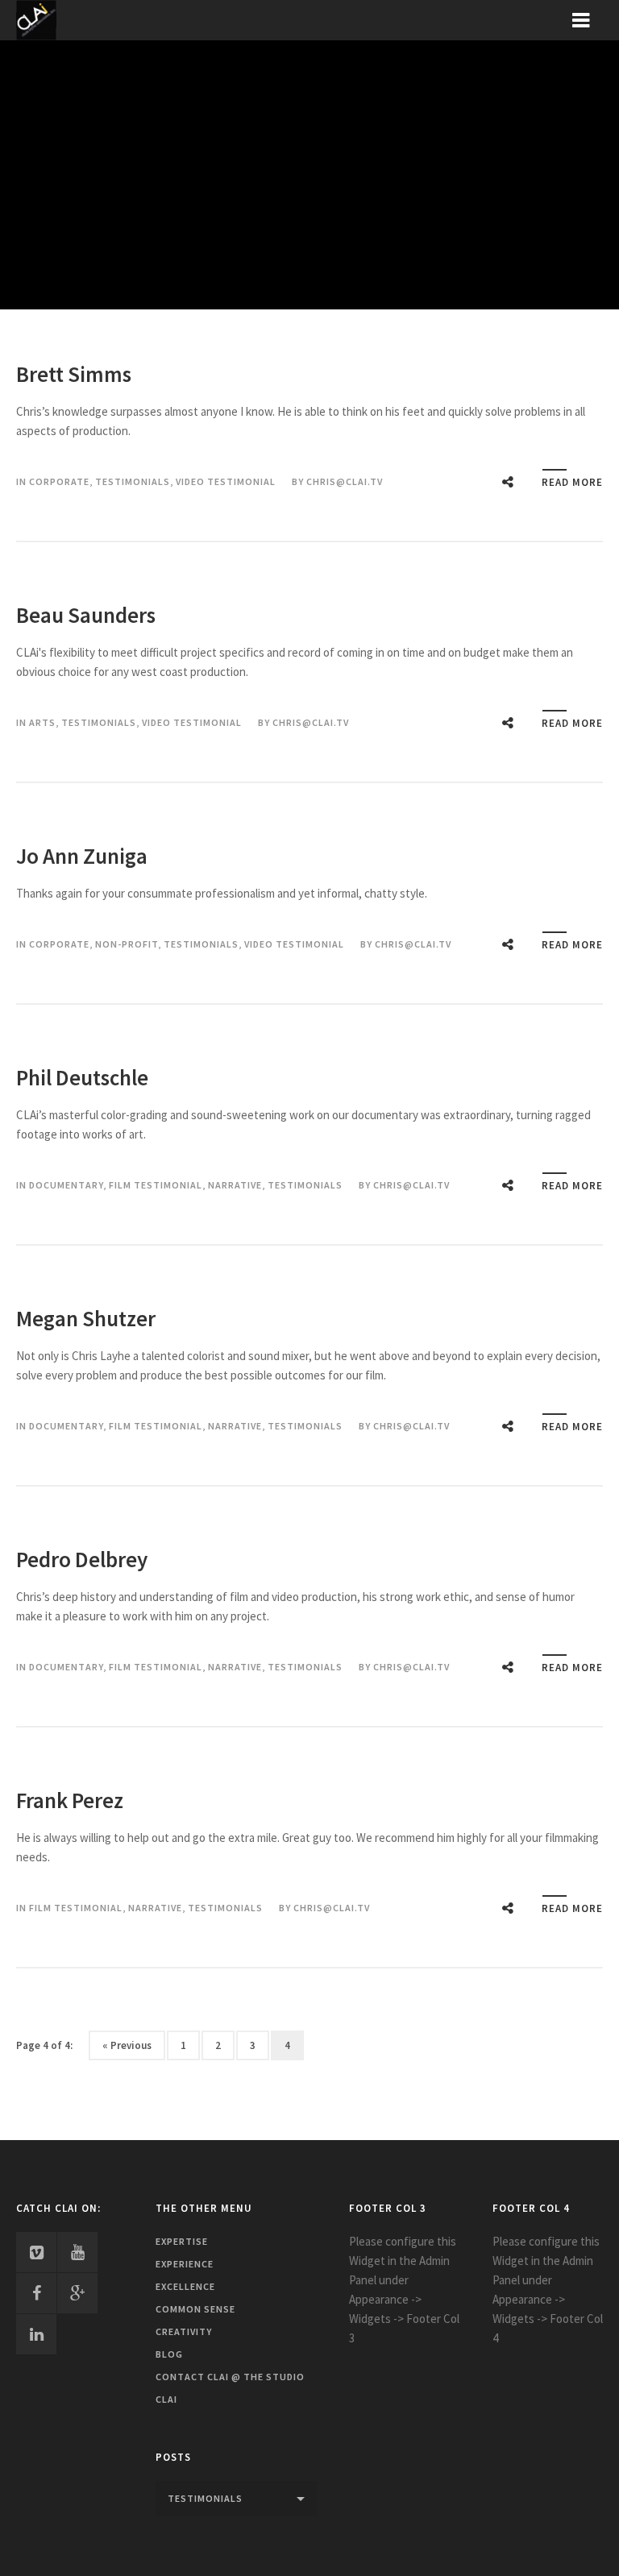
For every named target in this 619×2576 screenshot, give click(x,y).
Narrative (235, 1185)
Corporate (59, 481)
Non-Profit (127, 944)
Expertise (182, 2241)
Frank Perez (70, 1800)
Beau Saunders (86, 615)
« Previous (127, 2045)
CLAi (166, 2399)
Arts (42, 722)
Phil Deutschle (82, 1077)
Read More (572, 482)
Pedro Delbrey (82, 1559)
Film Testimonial (156, 1185)
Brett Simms (74, 374)
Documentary (66, 1185)
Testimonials (133, 481)
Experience (185, 2264)
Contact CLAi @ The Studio (230, 2377)
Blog (169, 2354)
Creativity (184, 2331)
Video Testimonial (226, 481)
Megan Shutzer (86, 1318)
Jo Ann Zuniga (82, 856)
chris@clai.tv (345, 481)
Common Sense (195, 2309)
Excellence (185, 2286)
